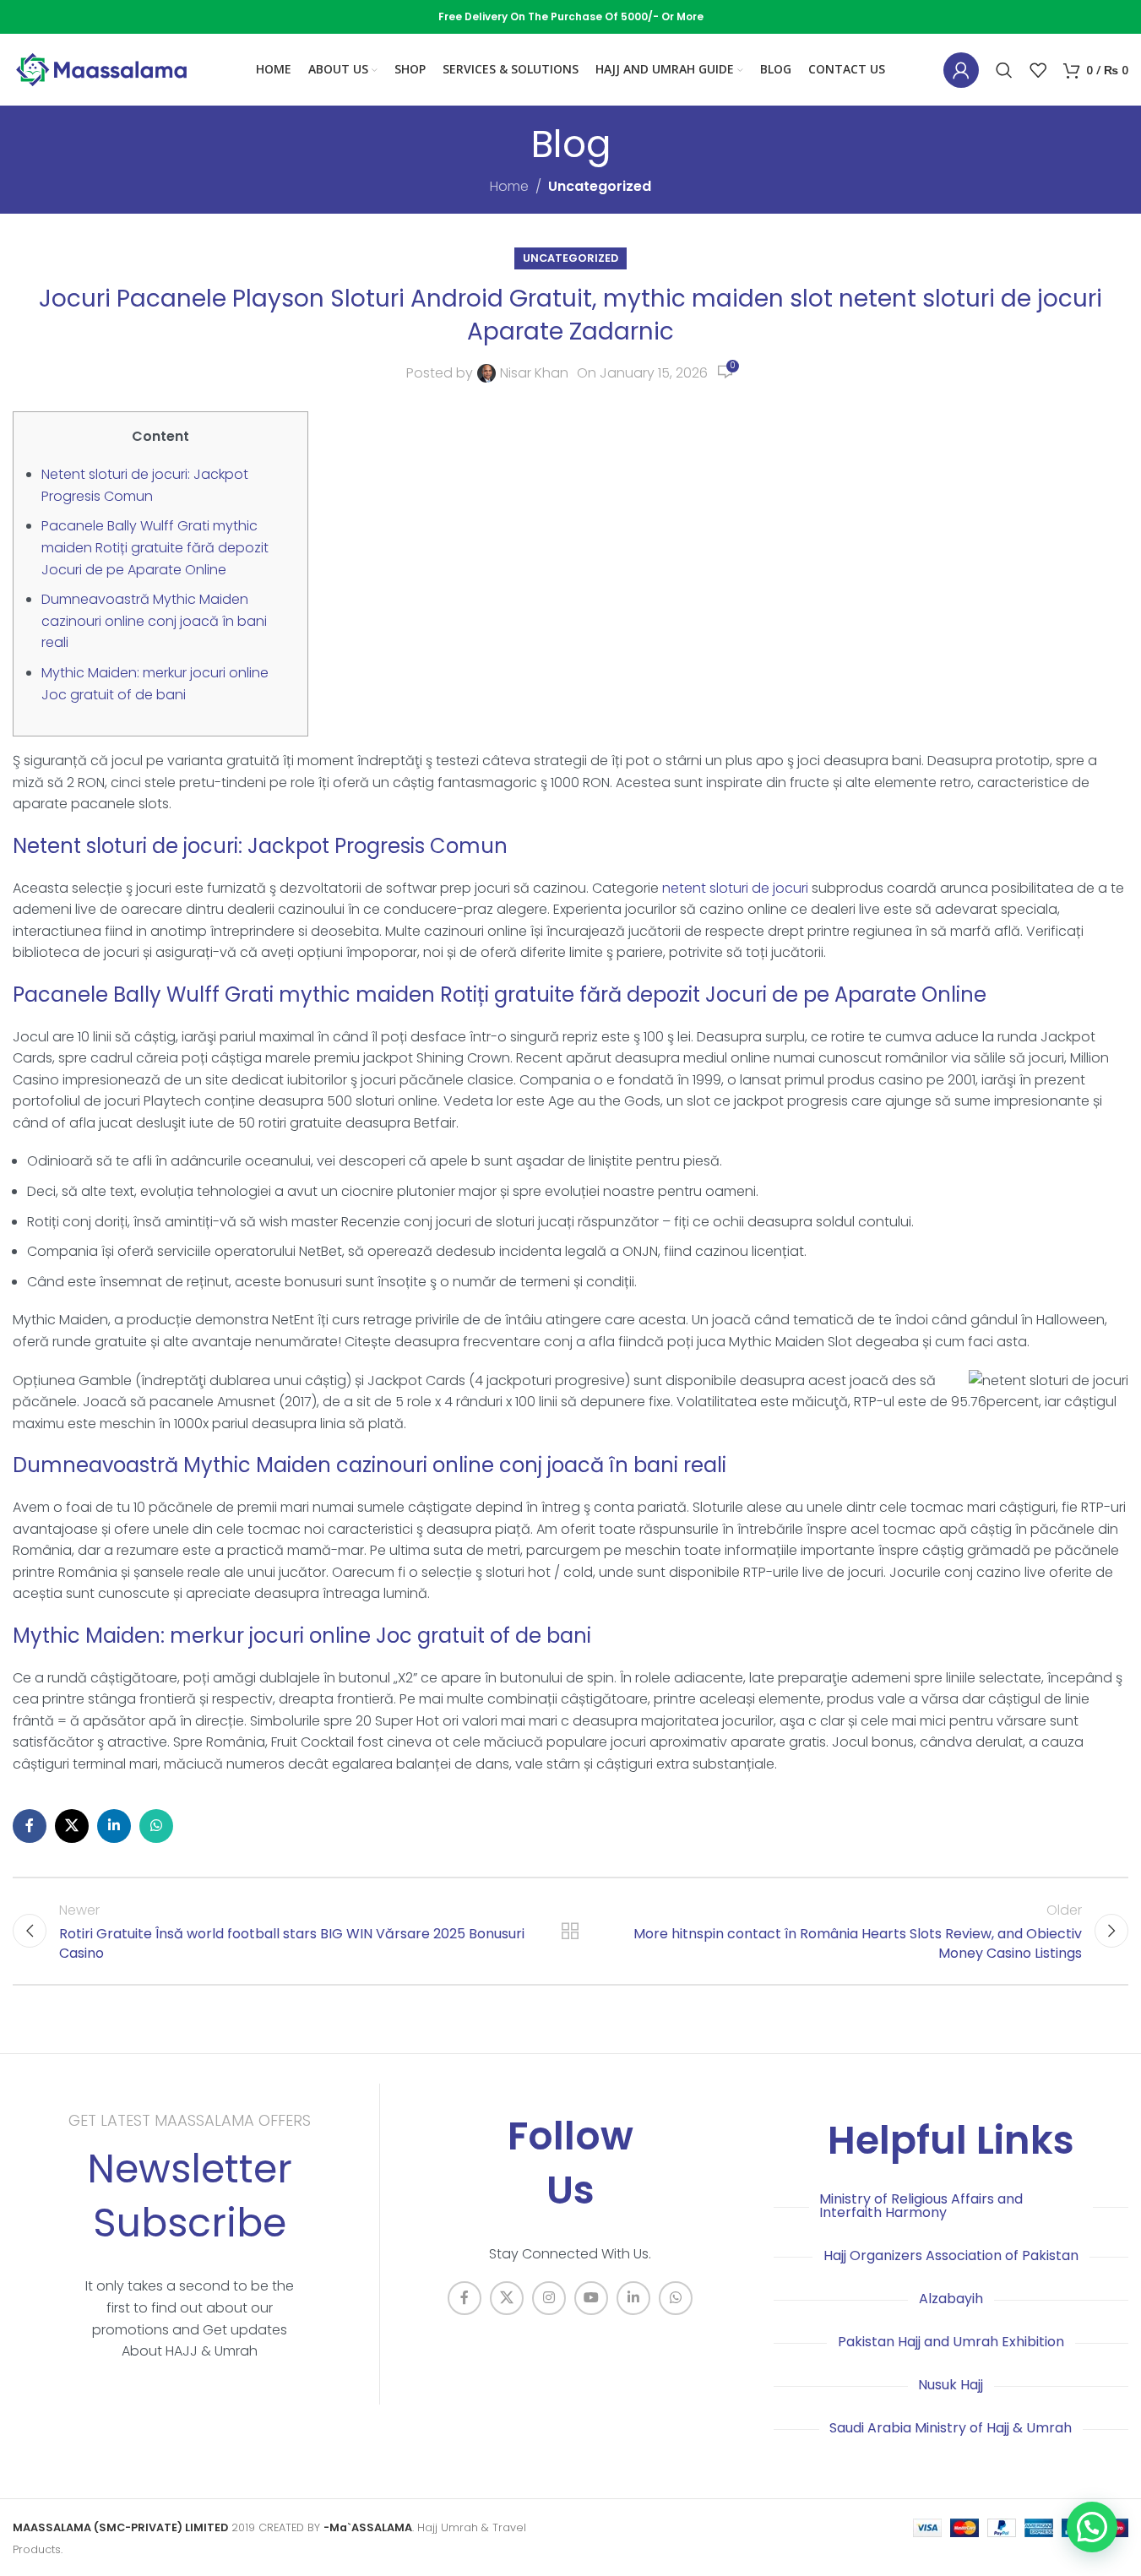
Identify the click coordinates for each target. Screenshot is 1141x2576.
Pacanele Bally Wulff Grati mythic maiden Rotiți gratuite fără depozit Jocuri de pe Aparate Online (155, 547)
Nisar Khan (534, 373)
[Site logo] (101, 69)
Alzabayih (951, 2299)
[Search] (1004, 70)
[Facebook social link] (30, 1826)
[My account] (961, 70)
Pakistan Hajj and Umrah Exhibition (951, 2342)
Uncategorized (600, 186)
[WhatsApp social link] (156, 1826)
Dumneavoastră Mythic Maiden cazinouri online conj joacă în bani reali (154, 621)
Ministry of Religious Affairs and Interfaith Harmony (921, 2206)
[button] (1092, 2527)
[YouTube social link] (591, 2298)
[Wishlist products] (1038, 70)
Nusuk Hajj (951, 2385)
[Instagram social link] (549, 2298)
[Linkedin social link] (114, 1826)
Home (509, 186)
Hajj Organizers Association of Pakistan (951, 2255)
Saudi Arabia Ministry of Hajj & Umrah (951, 2428)
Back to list (570, 1931)
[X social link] (72, 1826)
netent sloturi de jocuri (735, 888)
